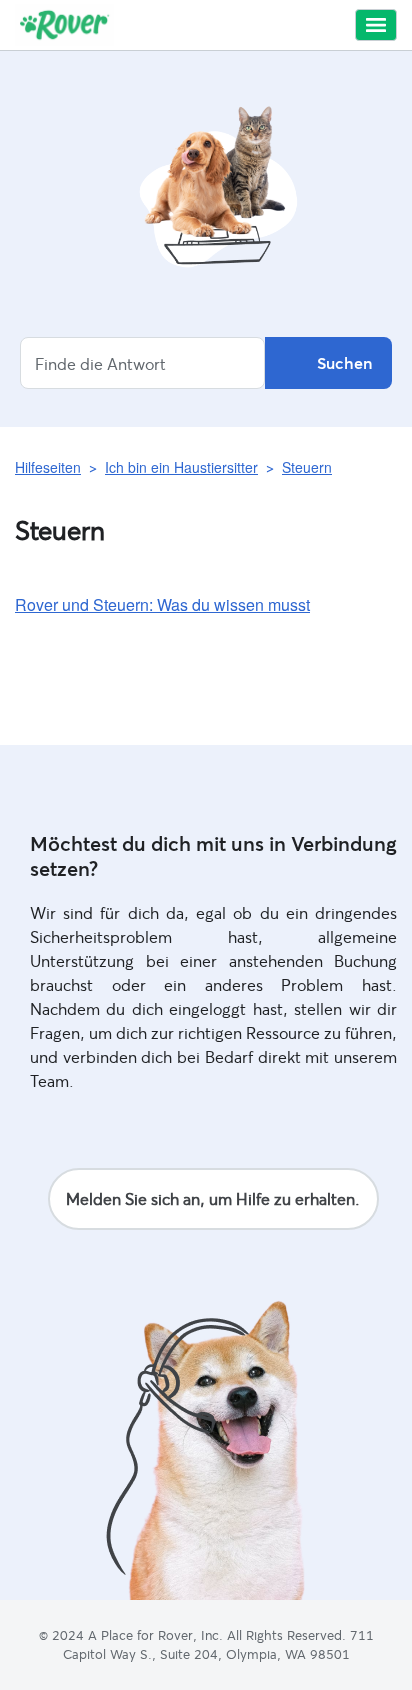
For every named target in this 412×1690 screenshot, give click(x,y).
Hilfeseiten (48, 467)
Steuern (307, 467)
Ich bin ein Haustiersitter (181, 467)
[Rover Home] (64, 25)
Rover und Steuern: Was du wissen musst (162, 604)
